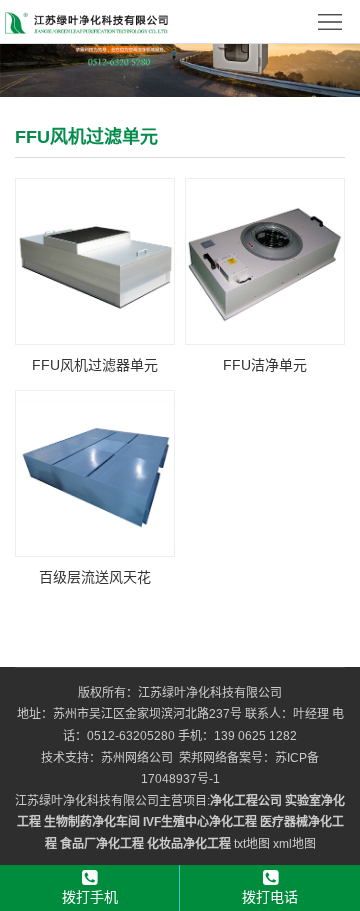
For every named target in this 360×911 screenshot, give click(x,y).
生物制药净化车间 (92, 822)
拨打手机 (90, 897)
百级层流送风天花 (95, 577)
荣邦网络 (203, 758)
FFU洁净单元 (265, 365)
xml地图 (294, 844)
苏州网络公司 (137, 758)
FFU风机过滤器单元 (95, 365)
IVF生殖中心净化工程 (200, 822)
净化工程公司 (246, 801)
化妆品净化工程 (189, 844)
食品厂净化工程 (102, 844)
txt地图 (252, 844)
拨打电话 (270, 897)
